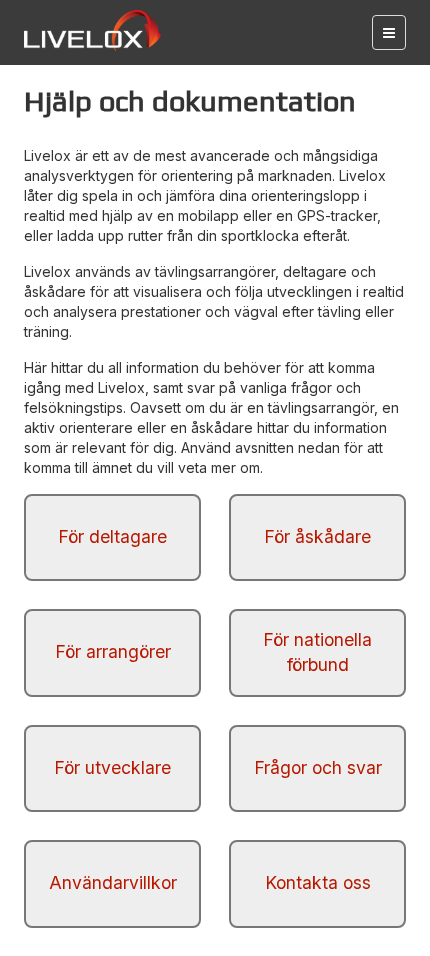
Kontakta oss (318, 882)
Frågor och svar (318, 767)
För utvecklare (112, 767)
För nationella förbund (317, 652)
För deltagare (112, 536)
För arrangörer (113, 651)
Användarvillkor (113, 882)
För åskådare (317, 536)
